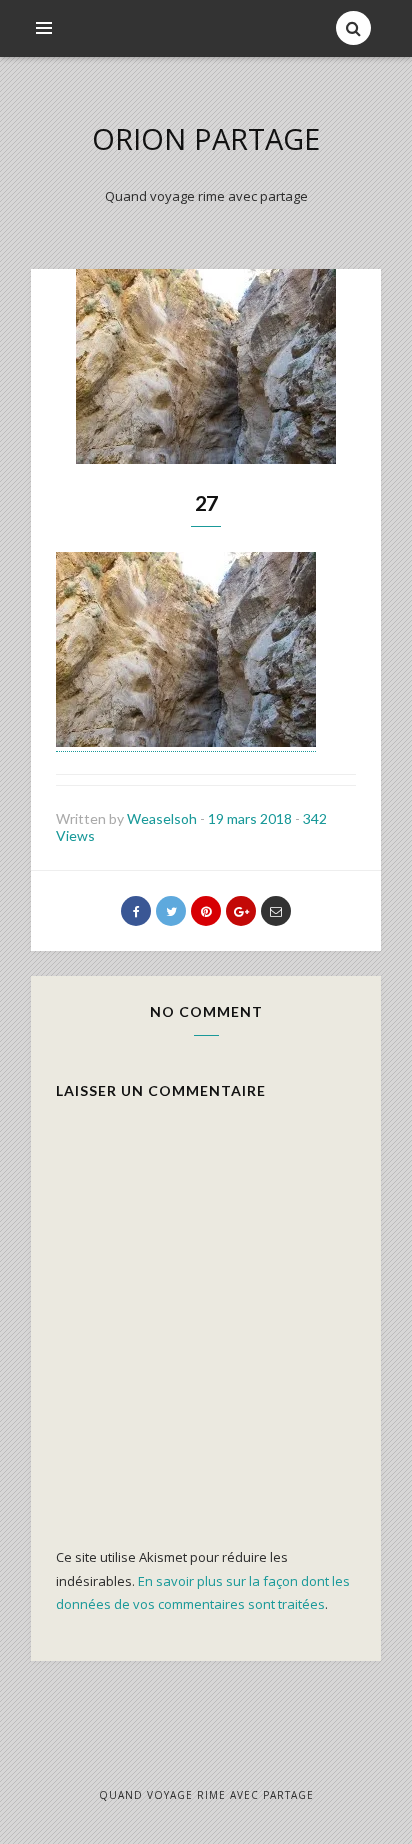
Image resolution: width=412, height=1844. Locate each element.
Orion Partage (206, 138)
